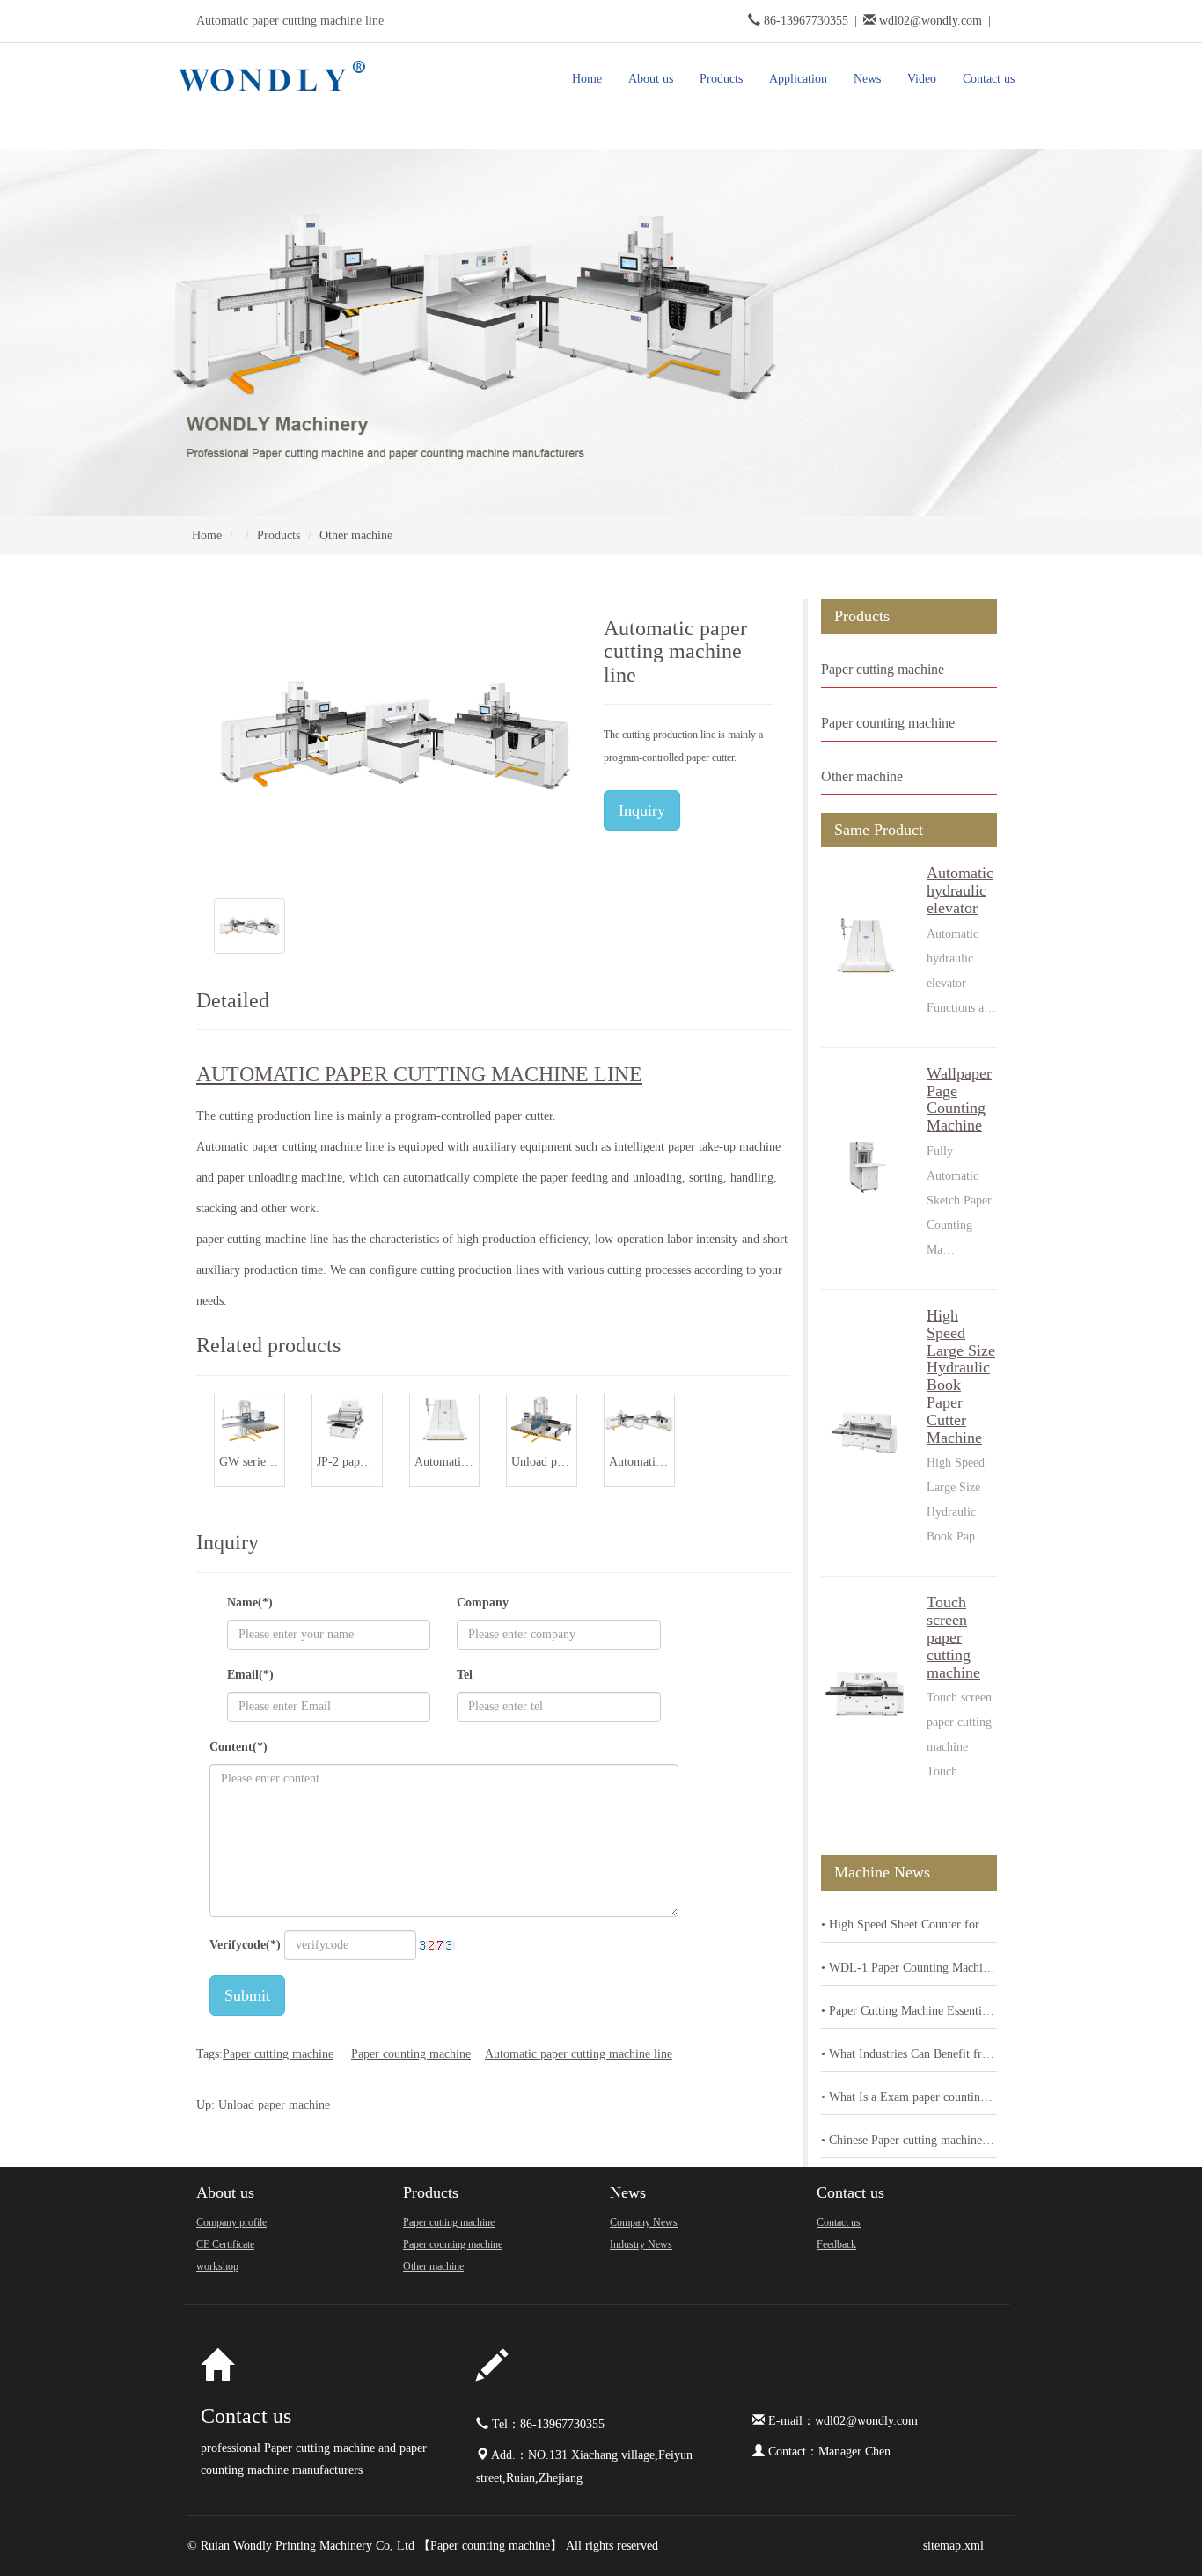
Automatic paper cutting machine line (290, 21)
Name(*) (250, 1603)
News (628, 2192)
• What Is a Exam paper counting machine (909, 2097)
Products (279, 535)
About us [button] (651, 79)
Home (587, 79)
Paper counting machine (411, 2054)
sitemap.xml (953, 2546)
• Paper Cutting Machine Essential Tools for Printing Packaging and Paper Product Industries (909, 2011)
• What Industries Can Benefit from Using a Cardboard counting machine (909, 2054)
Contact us (850, 2192)
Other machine (862, 776)
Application (798, 79)
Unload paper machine (274, 2105)
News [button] (867, 79)
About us (225, 2192)
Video (922, 79)
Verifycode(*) (245, 1945)
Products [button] (721, 79)
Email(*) (250, 1675)
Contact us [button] (989, 79)
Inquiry (642, 810)
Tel (465, 1675)
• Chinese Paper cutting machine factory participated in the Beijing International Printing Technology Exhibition (909, 2140)
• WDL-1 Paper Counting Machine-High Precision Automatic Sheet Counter (909, 1968)
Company (483, 1603)
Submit (247, 1995)
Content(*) (238, 1747)
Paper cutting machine (278, 2054)
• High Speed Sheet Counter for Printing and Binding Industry (909, 1925)
